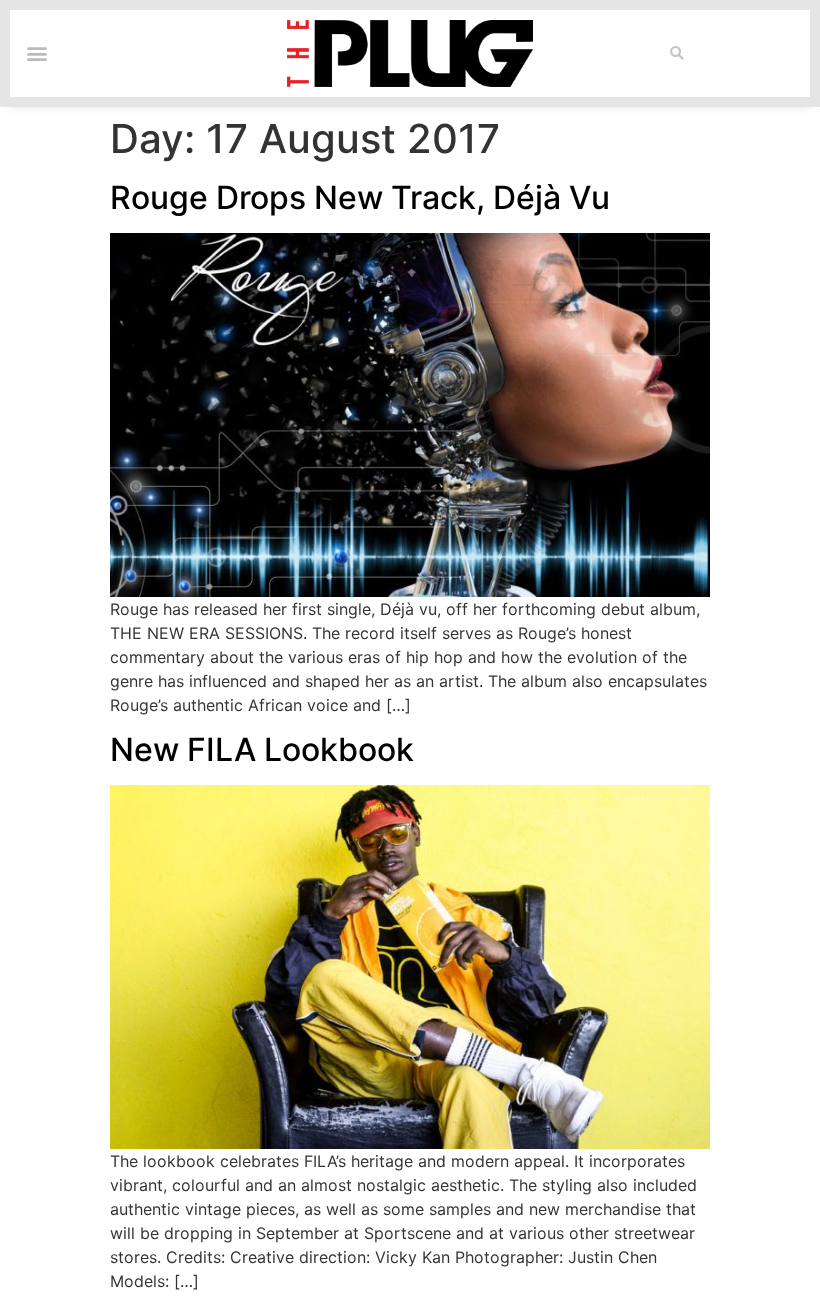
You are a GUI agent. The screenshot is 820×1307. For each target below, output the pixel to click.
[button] (676, 53)
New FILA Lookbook (262, 749)
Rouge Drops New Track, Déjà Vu (360, 197)
